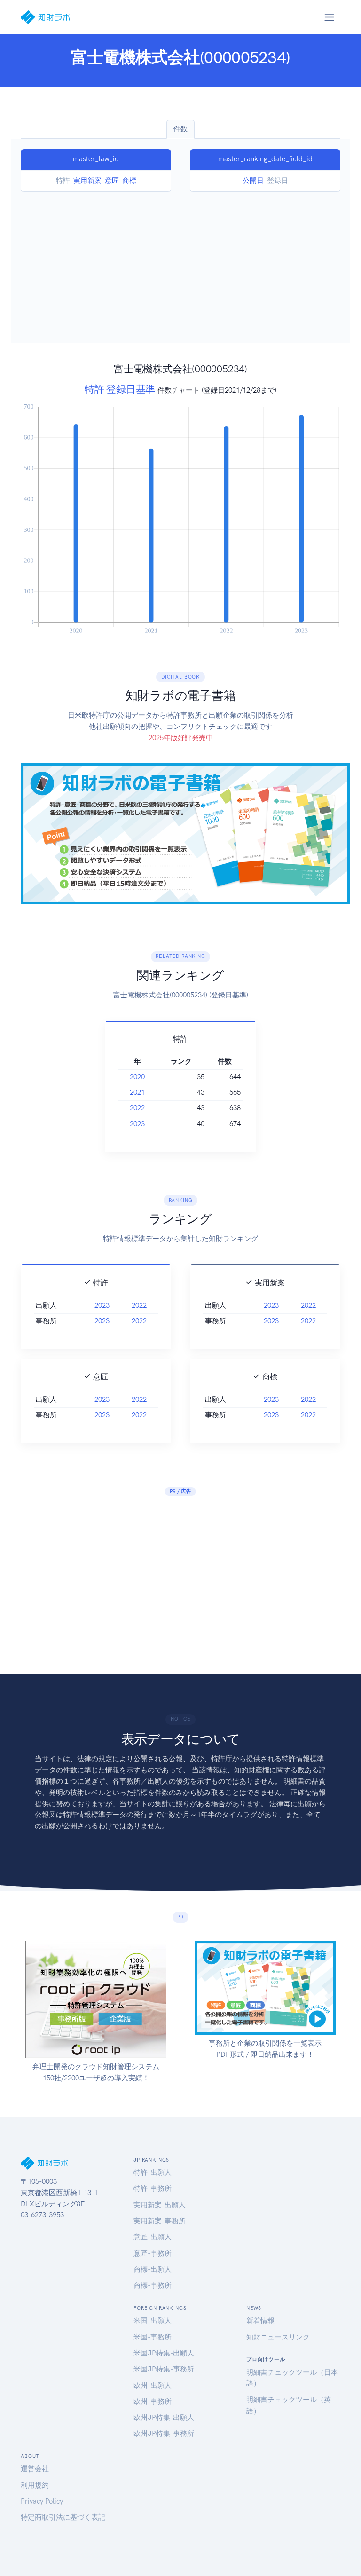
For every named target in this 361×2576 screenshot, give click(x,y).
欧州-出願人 (153, 2386)
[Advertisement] (180, 262)
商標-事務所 (153, 2285)
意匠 (112, 181)
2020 (137, 1077)
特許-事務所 (153, 2189)
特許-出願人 (153, 2173)
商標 (129, 181)
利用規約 (35, 2485)
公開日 (253, 181)
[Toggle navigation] (329, 17)
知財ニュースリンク (278, 2337)
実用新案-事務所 (160, 2221)
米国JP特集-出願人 (164, 2353)
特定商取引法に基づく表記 (63, 2517)
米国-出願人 (153, 2321)
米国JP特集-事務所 (164, 2369)
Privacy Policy (42, 2501)
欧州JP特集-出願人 (164, 2418)
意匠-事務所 (153, 2253)
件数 (180, 129)
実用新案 (87, 181)
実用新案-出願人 (160, 2205)
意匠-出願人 (153, 2237)
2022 (137, 1108)
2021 (137, 1092)
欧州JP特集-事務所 (164, 2434)
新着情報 (260, 2321)
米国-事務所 (153, 2337)
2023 (137, 1124)
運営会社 (35, 2469)
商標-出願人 (153, 2269)
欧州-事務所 (153, 2402)
